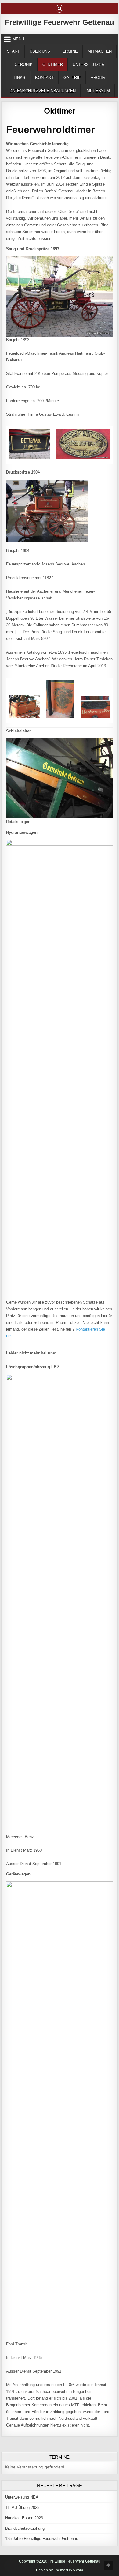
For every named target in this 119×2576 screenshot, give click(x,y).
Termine (69, 51)
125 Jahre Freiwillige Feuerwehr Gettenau (42, 2538)
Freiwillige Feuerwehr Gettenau (60, 22)
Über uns (40, 51)
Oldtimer (53, 64)
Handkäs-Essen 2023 (24, 2518)
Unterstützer (88, 64)
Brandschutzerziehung (25, 2528)
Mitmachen (100, 51)
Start (13, 51)
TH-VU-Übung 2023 (22, 2508)
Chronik (24, 64)
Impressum (98, 91)
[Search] (60, 9)
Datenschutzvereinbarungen (43, 91)
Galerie (72, 78)
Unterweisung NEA (22, 2497)
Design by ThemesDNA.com (60, 2570)
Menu (18, 39)
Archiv (98, 78)
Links (20, 78)
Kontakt (44, 78)
